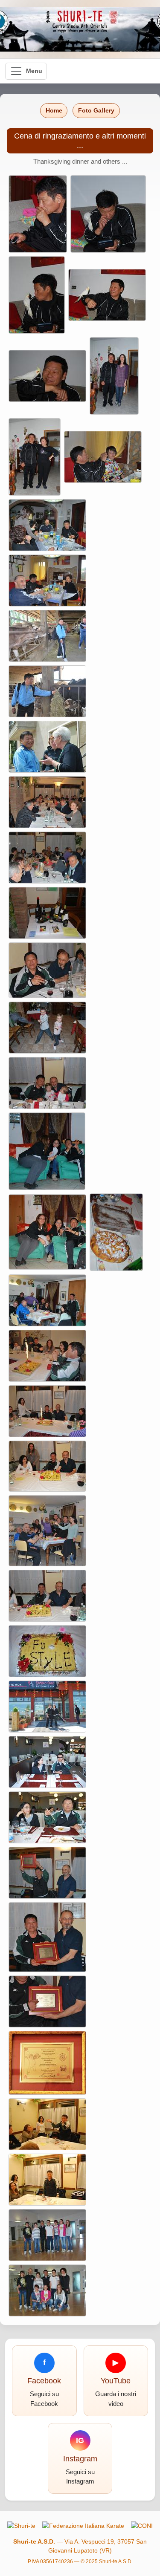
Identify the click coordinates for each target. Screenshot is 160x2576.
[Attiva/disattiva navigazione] (26, 71)
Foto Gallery (96, 110)
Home (54, 110)
